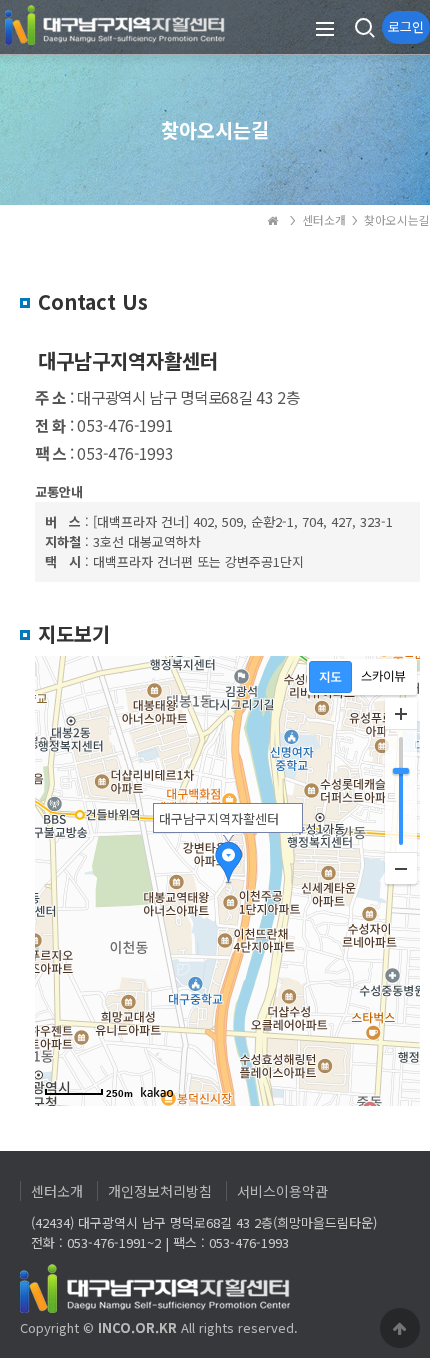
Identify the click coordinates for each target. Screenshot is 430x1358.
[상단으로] (400, 1328)
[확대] (401, 714)
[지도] (330, 677)
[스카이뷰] (383, 677)
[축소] (401, 868)
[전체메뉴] (325, 27)
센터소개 (57, 1191)
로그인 (406, 26)
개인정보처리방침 (160, 1191)
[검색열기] (363, 27)
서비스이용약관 (282, 1191)
